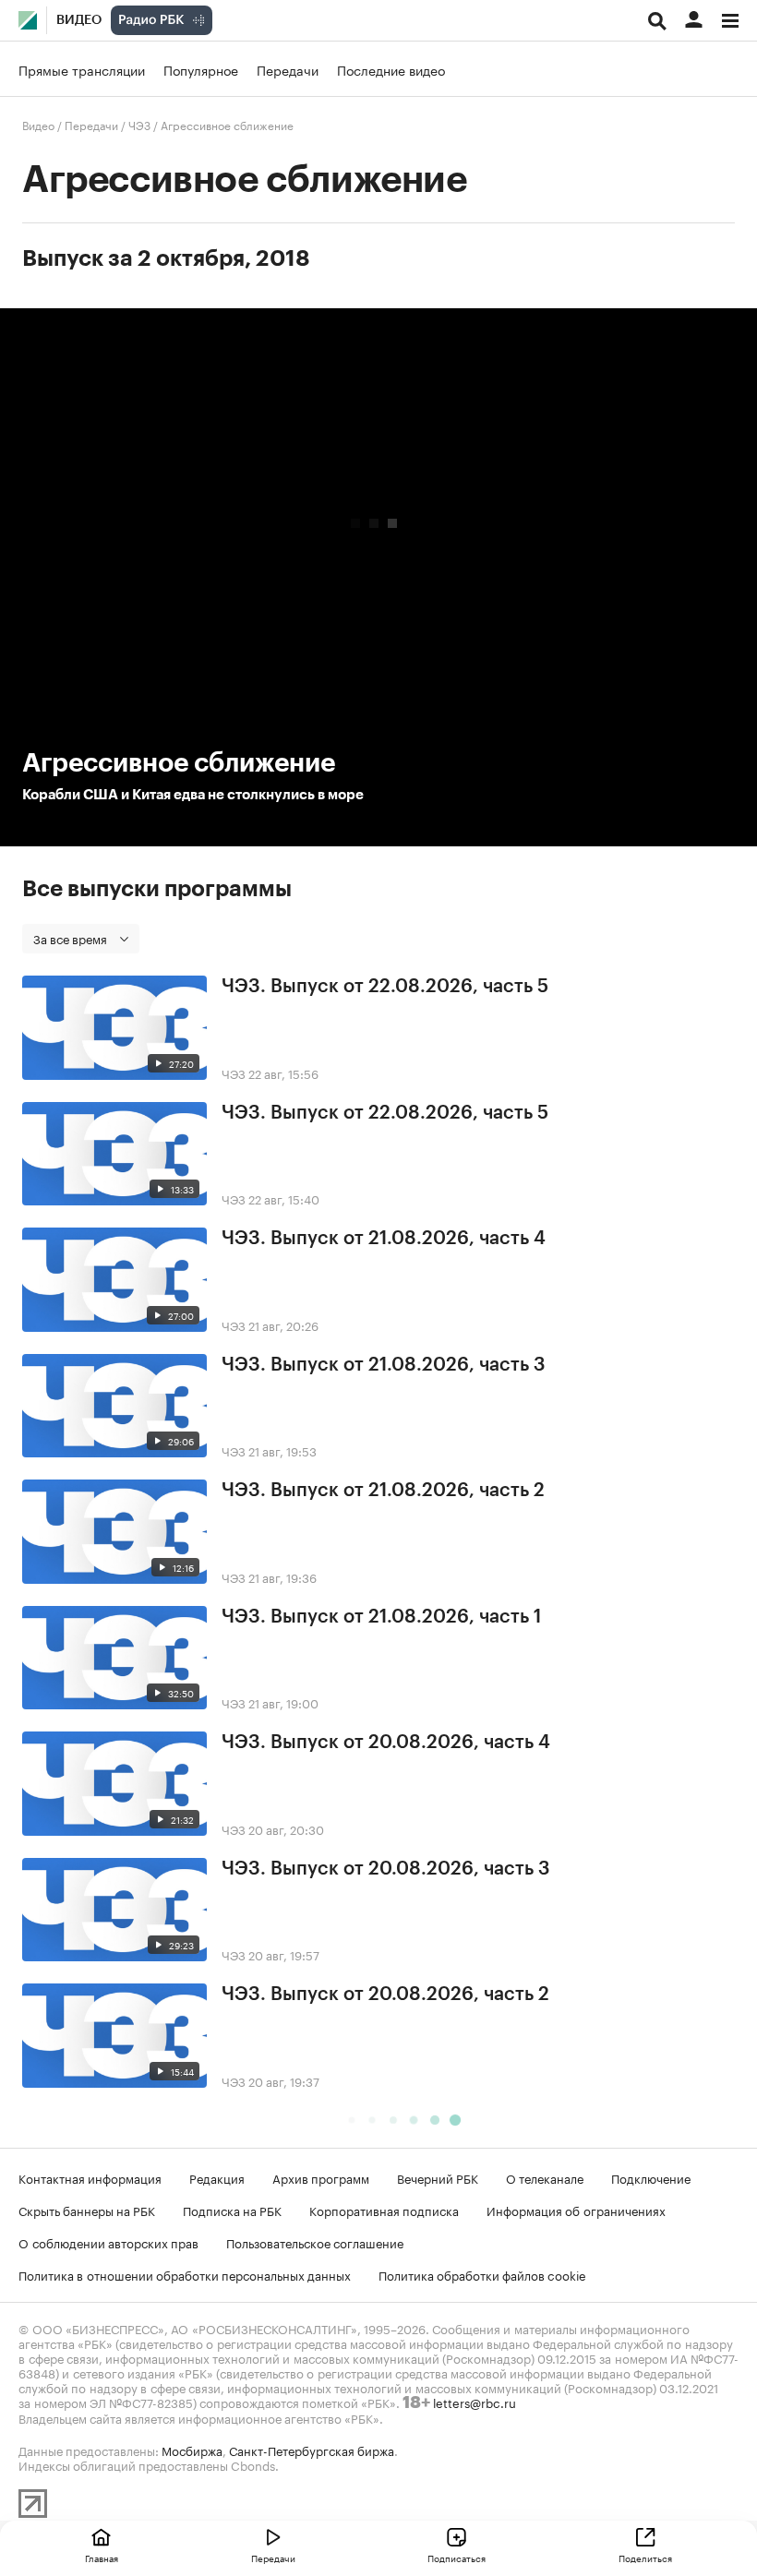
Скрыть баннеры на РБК (87, 2210)
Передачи (288, 69)
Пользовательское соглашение (315, 2242)
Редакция (217, 2177)
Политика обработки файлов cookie (482, 2274)
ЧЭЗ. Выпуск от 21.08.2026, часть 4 (384, 1239)
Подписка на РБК (232, 2210)
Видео (79, 20)
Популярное (201, 69)
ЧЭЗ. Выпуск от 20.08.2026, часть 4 (386, 1743)
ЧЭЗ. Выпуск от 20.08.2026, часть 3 (386, 1869)
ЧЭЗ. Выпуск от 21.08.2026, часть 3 (384, 1365)
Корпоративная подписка (384, 2210)
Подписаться (457, 2558)
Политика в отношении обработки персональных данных (185, 2274)
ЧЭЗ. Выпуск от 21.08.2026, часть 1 (381, 1617)
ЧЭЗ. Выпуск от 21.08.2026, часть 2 (383, 1491)
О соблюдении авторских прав (108, 2242)
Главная (102, 2558)
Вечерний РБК (438, 2177)
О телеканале (545, 2177)
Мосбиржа (192, 2450)
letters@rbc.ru (475, 2402)
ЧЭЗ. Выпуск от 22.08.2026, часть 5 (385, 987)
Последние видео (391, 69)
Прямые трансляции (82, 69)
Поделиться (645, 2558)
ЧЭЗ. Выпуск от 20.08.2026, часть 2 (385, 1995)
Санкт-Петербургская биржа (312, 2450)
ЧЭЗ (139, 124)
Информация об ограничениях (576, 2210)
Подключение (651, 2177)
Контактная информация (90, 2177)
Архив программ (321, 2177)
